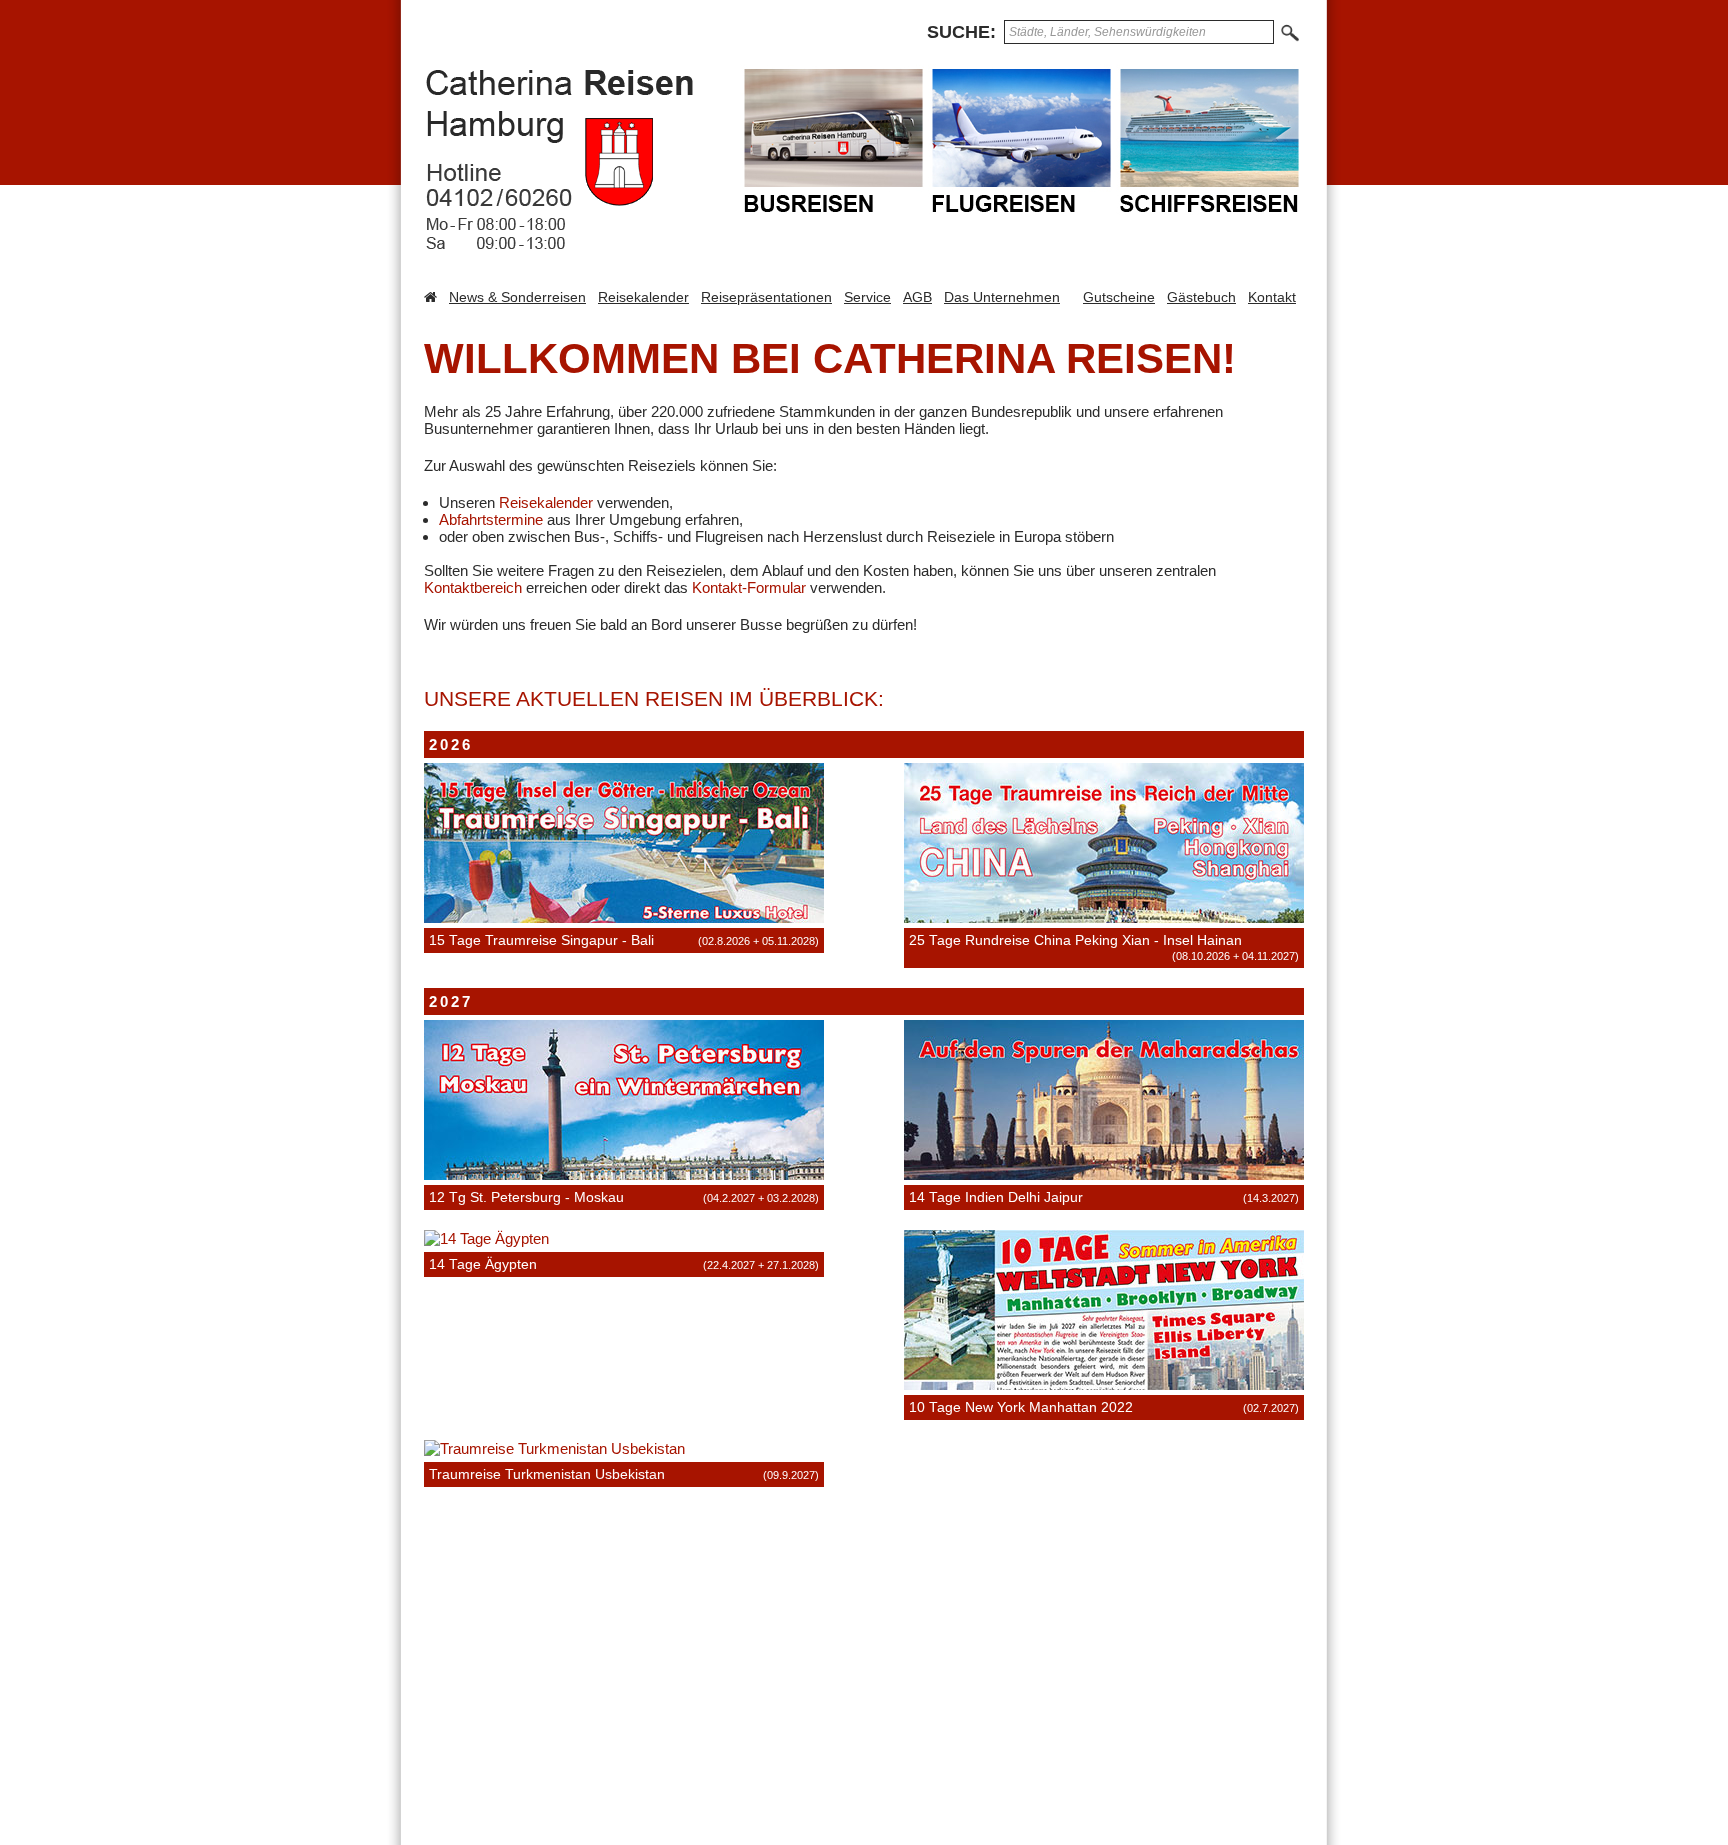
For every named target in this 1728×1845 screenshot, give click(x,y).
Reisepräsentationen (766, 297)
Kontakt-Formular (749, 587)
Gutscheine (1119, 297)
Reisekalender (643, 297)
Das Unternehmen (1002, 297)
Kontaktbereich (473, 587)
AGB (917, 297)
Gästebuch (1201, 297)
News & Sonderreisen (517, 297)
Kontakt (1272, 297)
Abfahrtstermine (491, 519)
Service (867, 297)
